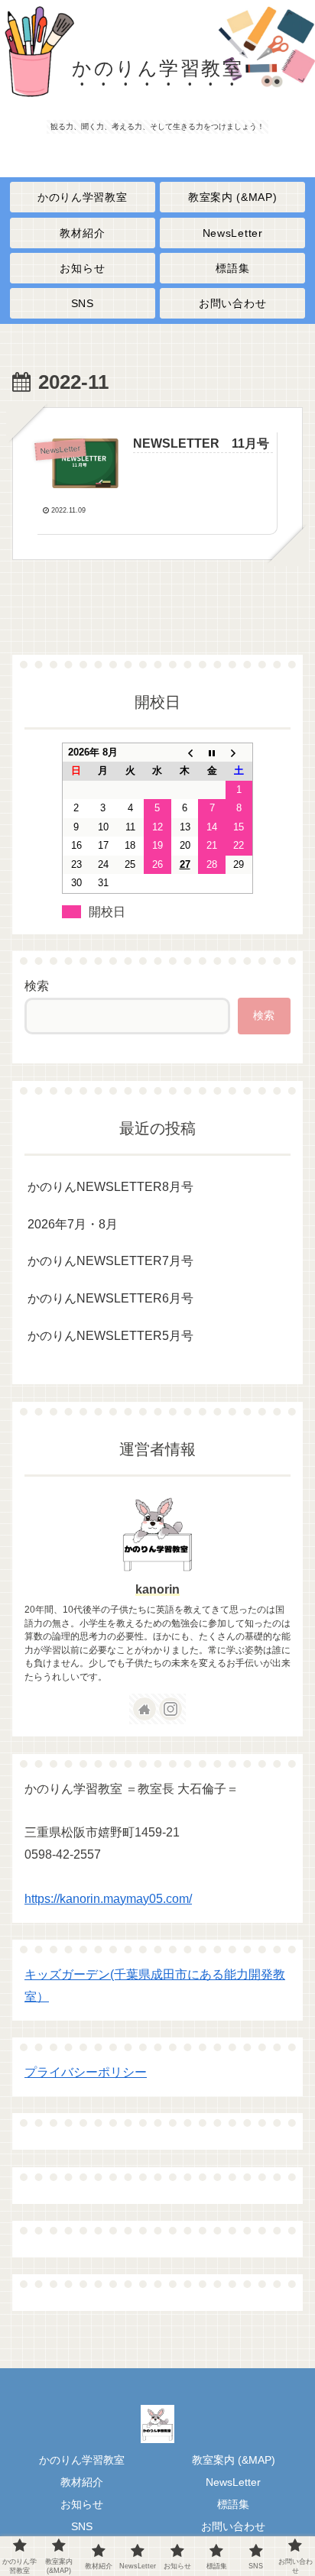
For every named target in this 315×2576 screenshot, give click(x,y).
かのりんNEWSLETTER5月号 (127, 1336)
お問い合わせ (233, 2526)
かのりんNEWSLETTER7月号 (124, 1261)
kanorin (157, 1589)
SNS (82, 2526)
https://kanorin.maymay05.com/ (108, 1899)
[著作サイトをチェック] (145, 1709)
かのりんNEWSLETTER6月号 (115, 1298)
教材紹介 (82, 2482)
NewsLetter (233, 2482)
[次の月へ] (239, 752)
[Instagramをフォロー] (170, 1709)
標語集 (233, 2504)
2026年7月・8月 (73, 1224)
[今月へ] (212, 752)
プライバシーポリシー (86, 2072)
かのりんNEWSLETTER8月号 (110, 1187)
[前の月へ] (185, 752)
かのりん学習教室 (82, 2460)
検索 (37, 986)
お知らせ (82, 2504)
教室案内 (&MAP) (234, 2460)
